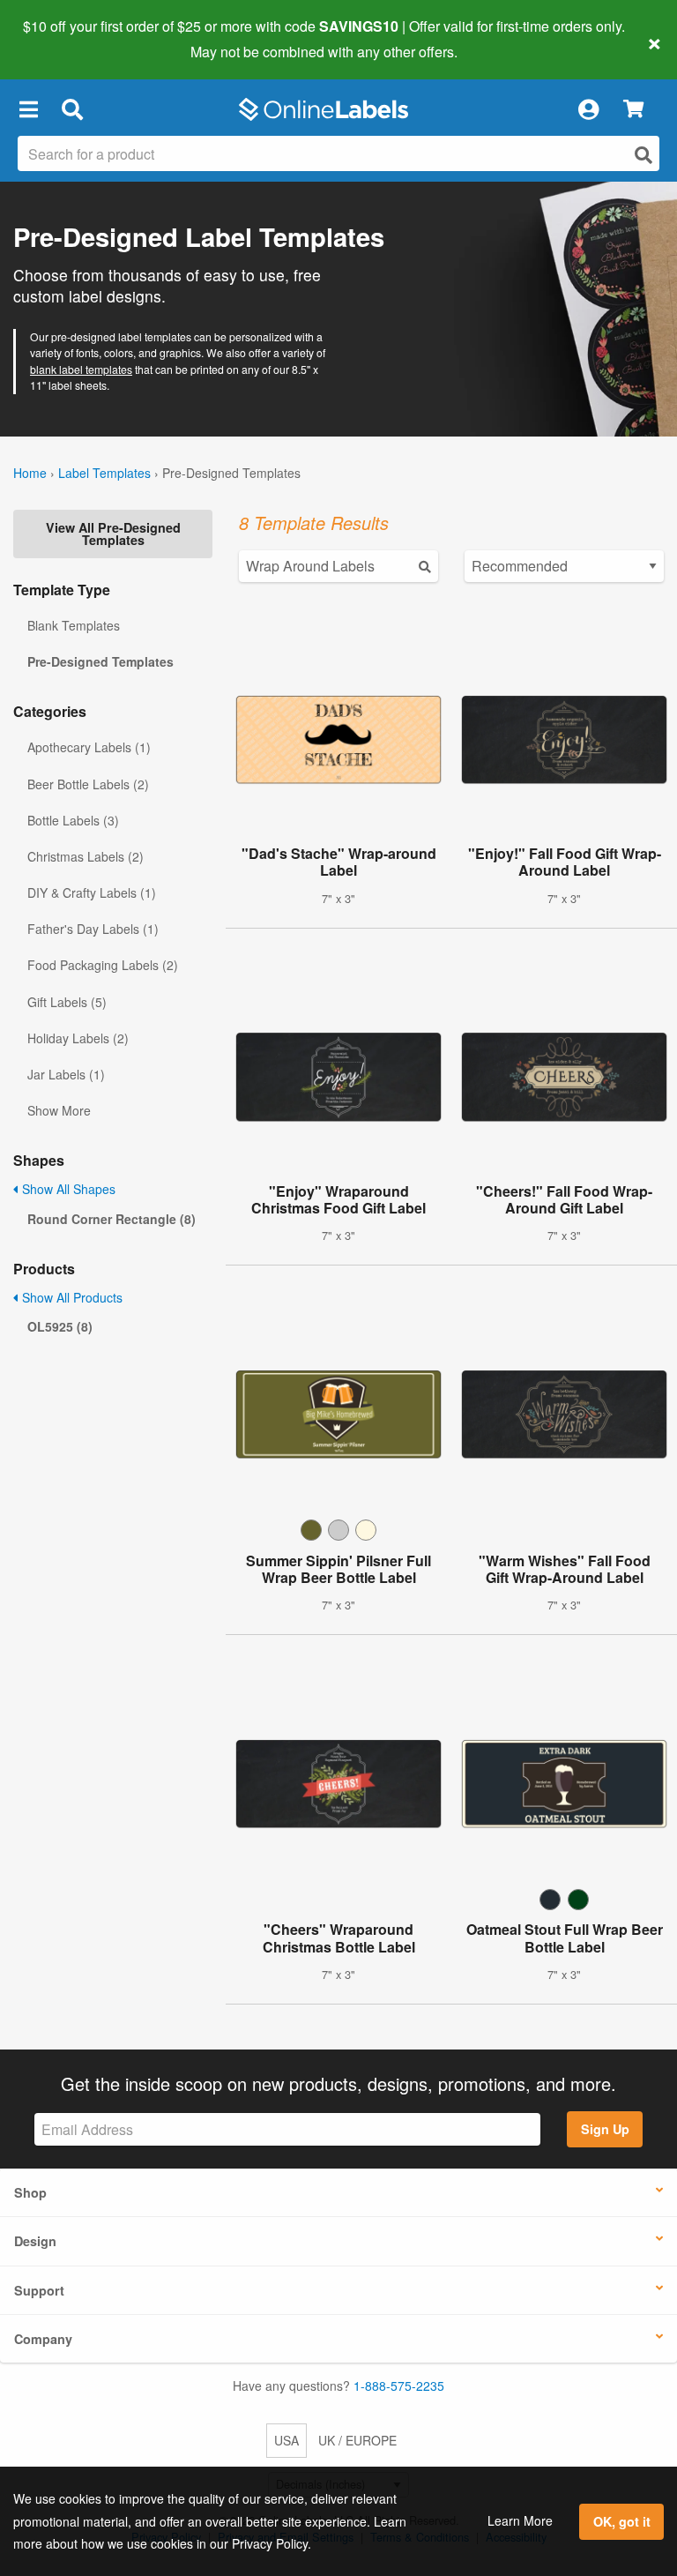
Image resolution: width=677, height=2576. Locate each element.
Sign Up (605, 2129)
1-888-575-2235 (399, 2386)
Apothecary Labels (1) (89, 747)
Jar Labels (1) (66, 1074)
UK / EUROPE (357, 2440)
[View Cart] (633, 110)
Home (30, 473)
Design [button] (35, 2241)
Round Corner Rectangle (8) (112, 1219)
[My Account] (588, 109)
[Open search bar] (72, 109)
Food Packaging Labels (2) (103, 965)
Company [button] (43, 2339)
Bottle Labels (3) (73, 820)
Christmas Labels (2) (86, 856)
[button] (28, 109)
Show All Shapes (67, 1189)
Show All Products (71, 1297)
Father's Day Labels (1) (93, 929)
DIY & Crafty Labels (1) (92, 892)
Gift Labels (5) (67, 1002)
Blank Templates (74, 625)
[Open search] (644, 155)
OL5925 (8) (60, 1326)
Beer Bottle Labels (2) (88, 784)
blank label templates (81, 369)
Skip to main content (64, 39)
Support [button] (39, 2290)
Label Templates (104, 473)
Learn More (520, 2520)
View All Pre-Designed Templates (113, 534)
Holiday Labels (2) (78, 1038)
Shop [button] (30, 2192)
